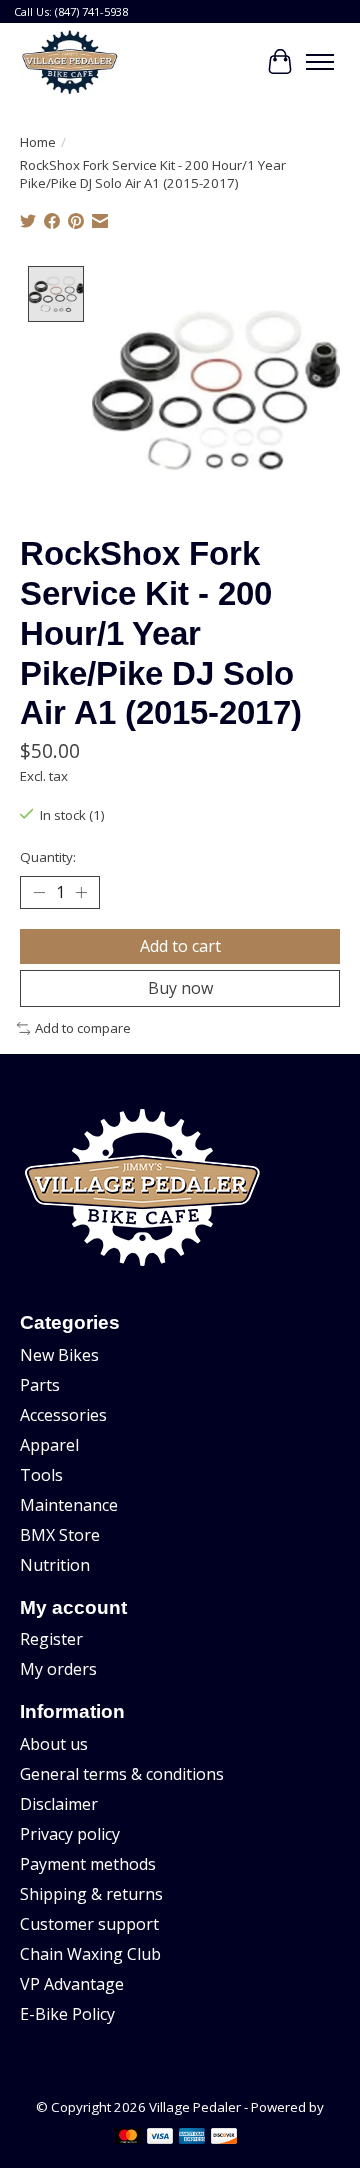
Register (51, 1639)
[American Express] (192, 2138)
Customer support (89, 1924)
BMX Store (60, 1535)
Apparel (49, 1445)
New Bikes (59, 1355)
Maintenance (69, 1505)
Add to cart (180, 946)
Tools (41, 1475)
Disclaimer (59, 1804)
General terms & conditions (122, 1774)
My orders (58, 1669)
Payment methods (88, 1864)
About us (54, 1744)
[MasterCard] (128, 2138)
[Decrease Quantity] (39, 892)
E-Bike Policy (67, 2014)
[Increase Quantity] (81, 892)
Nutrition (55, 1565)
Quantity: (48, 857)
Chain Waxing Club (90, 1954)
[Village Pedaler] (69, 62)
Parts (40, 1385)
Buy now (180, 988)
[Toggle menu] (320, 62)
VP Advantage (72, 1984)
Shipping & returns (91, 1894)
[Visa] (160, 2138)
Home (38, 142)
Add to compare (83, 1028)
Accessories (63, 1415)
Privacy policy (70, 1834)
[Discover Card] (224, 2138)
